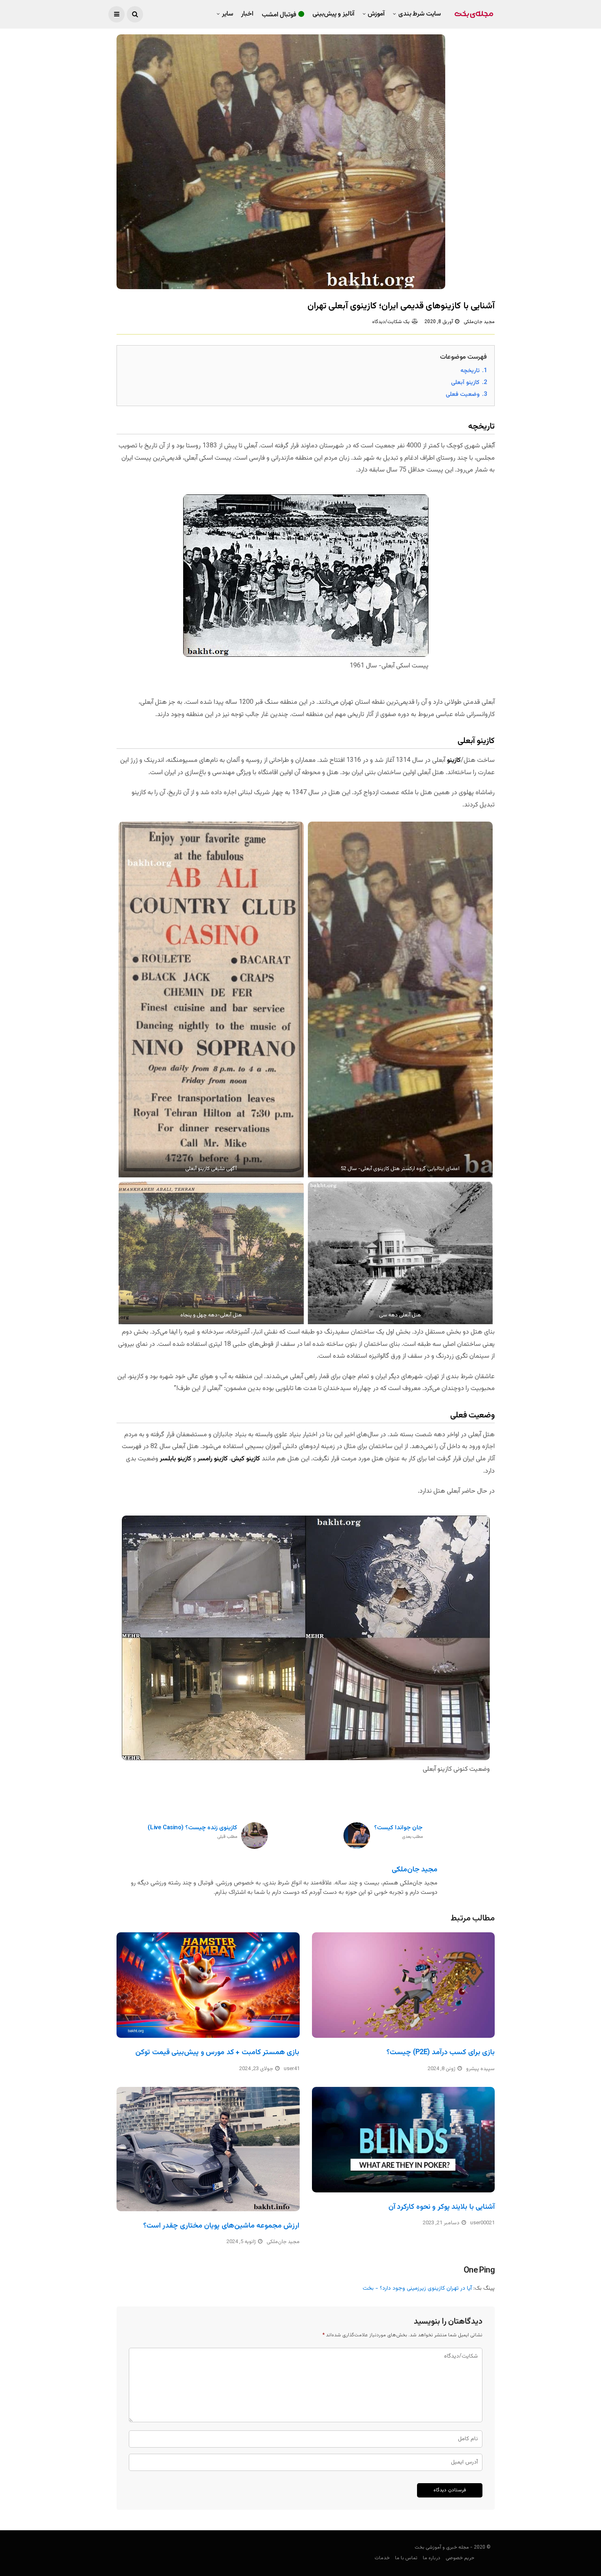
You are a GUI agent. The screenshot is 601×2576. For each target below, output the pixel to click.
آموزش (376, 14)
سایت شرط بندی (419, 14)
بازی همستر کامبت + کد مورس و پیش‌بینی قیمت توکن (217, 2053)
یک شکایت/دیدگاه (391, 322)
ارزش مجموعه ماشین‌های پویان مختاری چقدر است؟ (221, 2226)
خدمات (382, 2558)
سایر (228, 14)
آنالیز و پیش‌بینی (333, 14)
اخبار (247, 14)
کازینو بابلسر (176, 1459)
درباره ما (432, 2558)
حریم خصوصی (460, 2558)
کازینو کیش (246, 1459)
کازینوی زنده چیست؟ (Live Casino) (192, 1832)
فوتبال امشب (279, 15)
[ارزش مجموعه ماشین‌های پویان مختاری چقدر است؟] (208, 2149)
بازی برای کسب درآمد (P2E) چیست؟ (441, 2053)
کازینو (454, 760)
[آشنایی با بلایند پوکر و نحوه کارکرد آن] (404, 2140)
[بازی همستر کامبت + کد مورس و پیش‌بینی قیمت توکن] (208, 1985)
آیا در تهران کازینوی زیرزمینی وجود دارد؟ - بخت (417, 2289)
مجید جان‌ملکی (479, 322)
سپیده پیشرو (480, 2069)
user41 (292, 2069)
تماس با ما (406, 2558)
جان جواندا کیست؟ (398, 1832)
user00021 (482, 2223)
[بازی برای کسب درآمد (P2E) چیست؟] (404, 1985)
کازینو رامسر (213, 1459)
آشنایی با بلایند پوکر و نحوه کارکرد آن (442, 2207)
